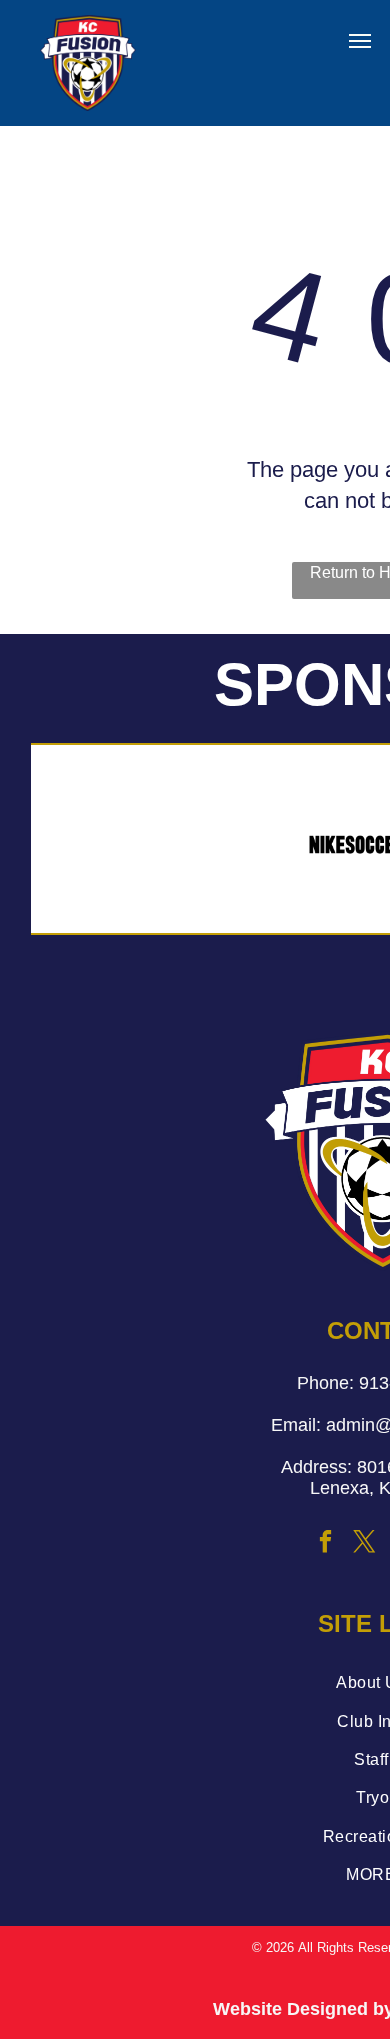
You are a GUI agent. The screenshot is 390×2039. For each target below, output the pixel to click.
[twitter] (365, 1544)
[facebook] (326, 1544)
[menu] (360, 41)
